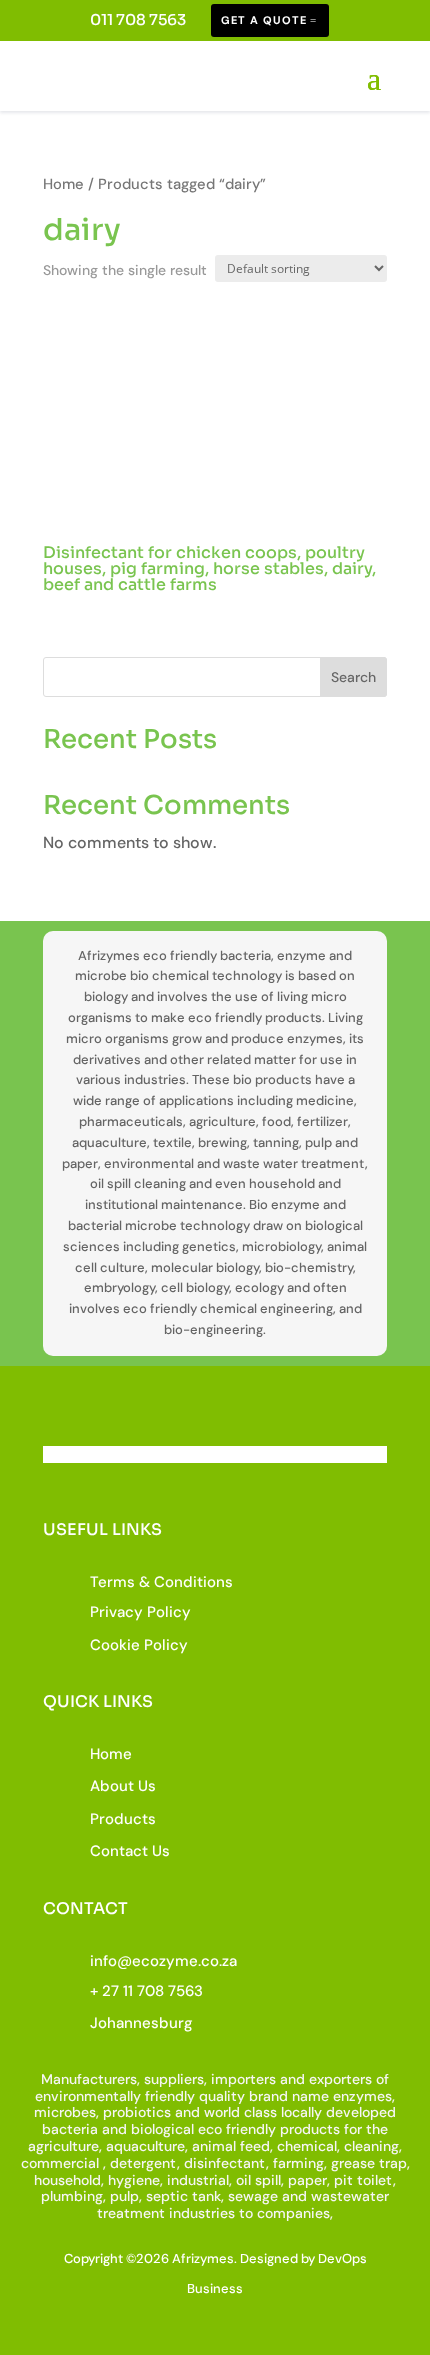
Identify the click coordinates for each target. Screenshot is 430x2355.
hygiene (134, 2180)
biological (162, 2129)
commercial (60, 2163)
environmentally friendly (115, 2096)
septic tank (183, 2196)
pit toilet (363, 2180)
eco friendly (237, 2129)
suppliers (174, 2079)
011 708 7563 (138, 19)
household (67, 2180)
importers (243, 2079)
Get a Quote (264, 20)
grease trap (369, 2163)
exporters (340, 2079)
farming (298, 2163)
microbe (61, 2112)
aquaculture (145, 2146)
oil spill (258, 2180)
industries (202, 2213)
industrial (198, 2180)
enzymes (362, 2096)
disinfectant (225, 2163)
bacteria (70, 2129)
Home (63, 184)
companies (293, 2213)
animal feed (231, 2146)
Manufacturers (89, 2079)
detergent (143, 2163)
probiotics (137, 2112)
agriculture (63, 2146)
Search (353, 677)
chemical (307, 2146)
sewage (253, 2196)
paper (307, 2180)
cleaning (371, 2146)
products (310, 2129)
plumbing (72, 2196)
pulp (124, 2196)
